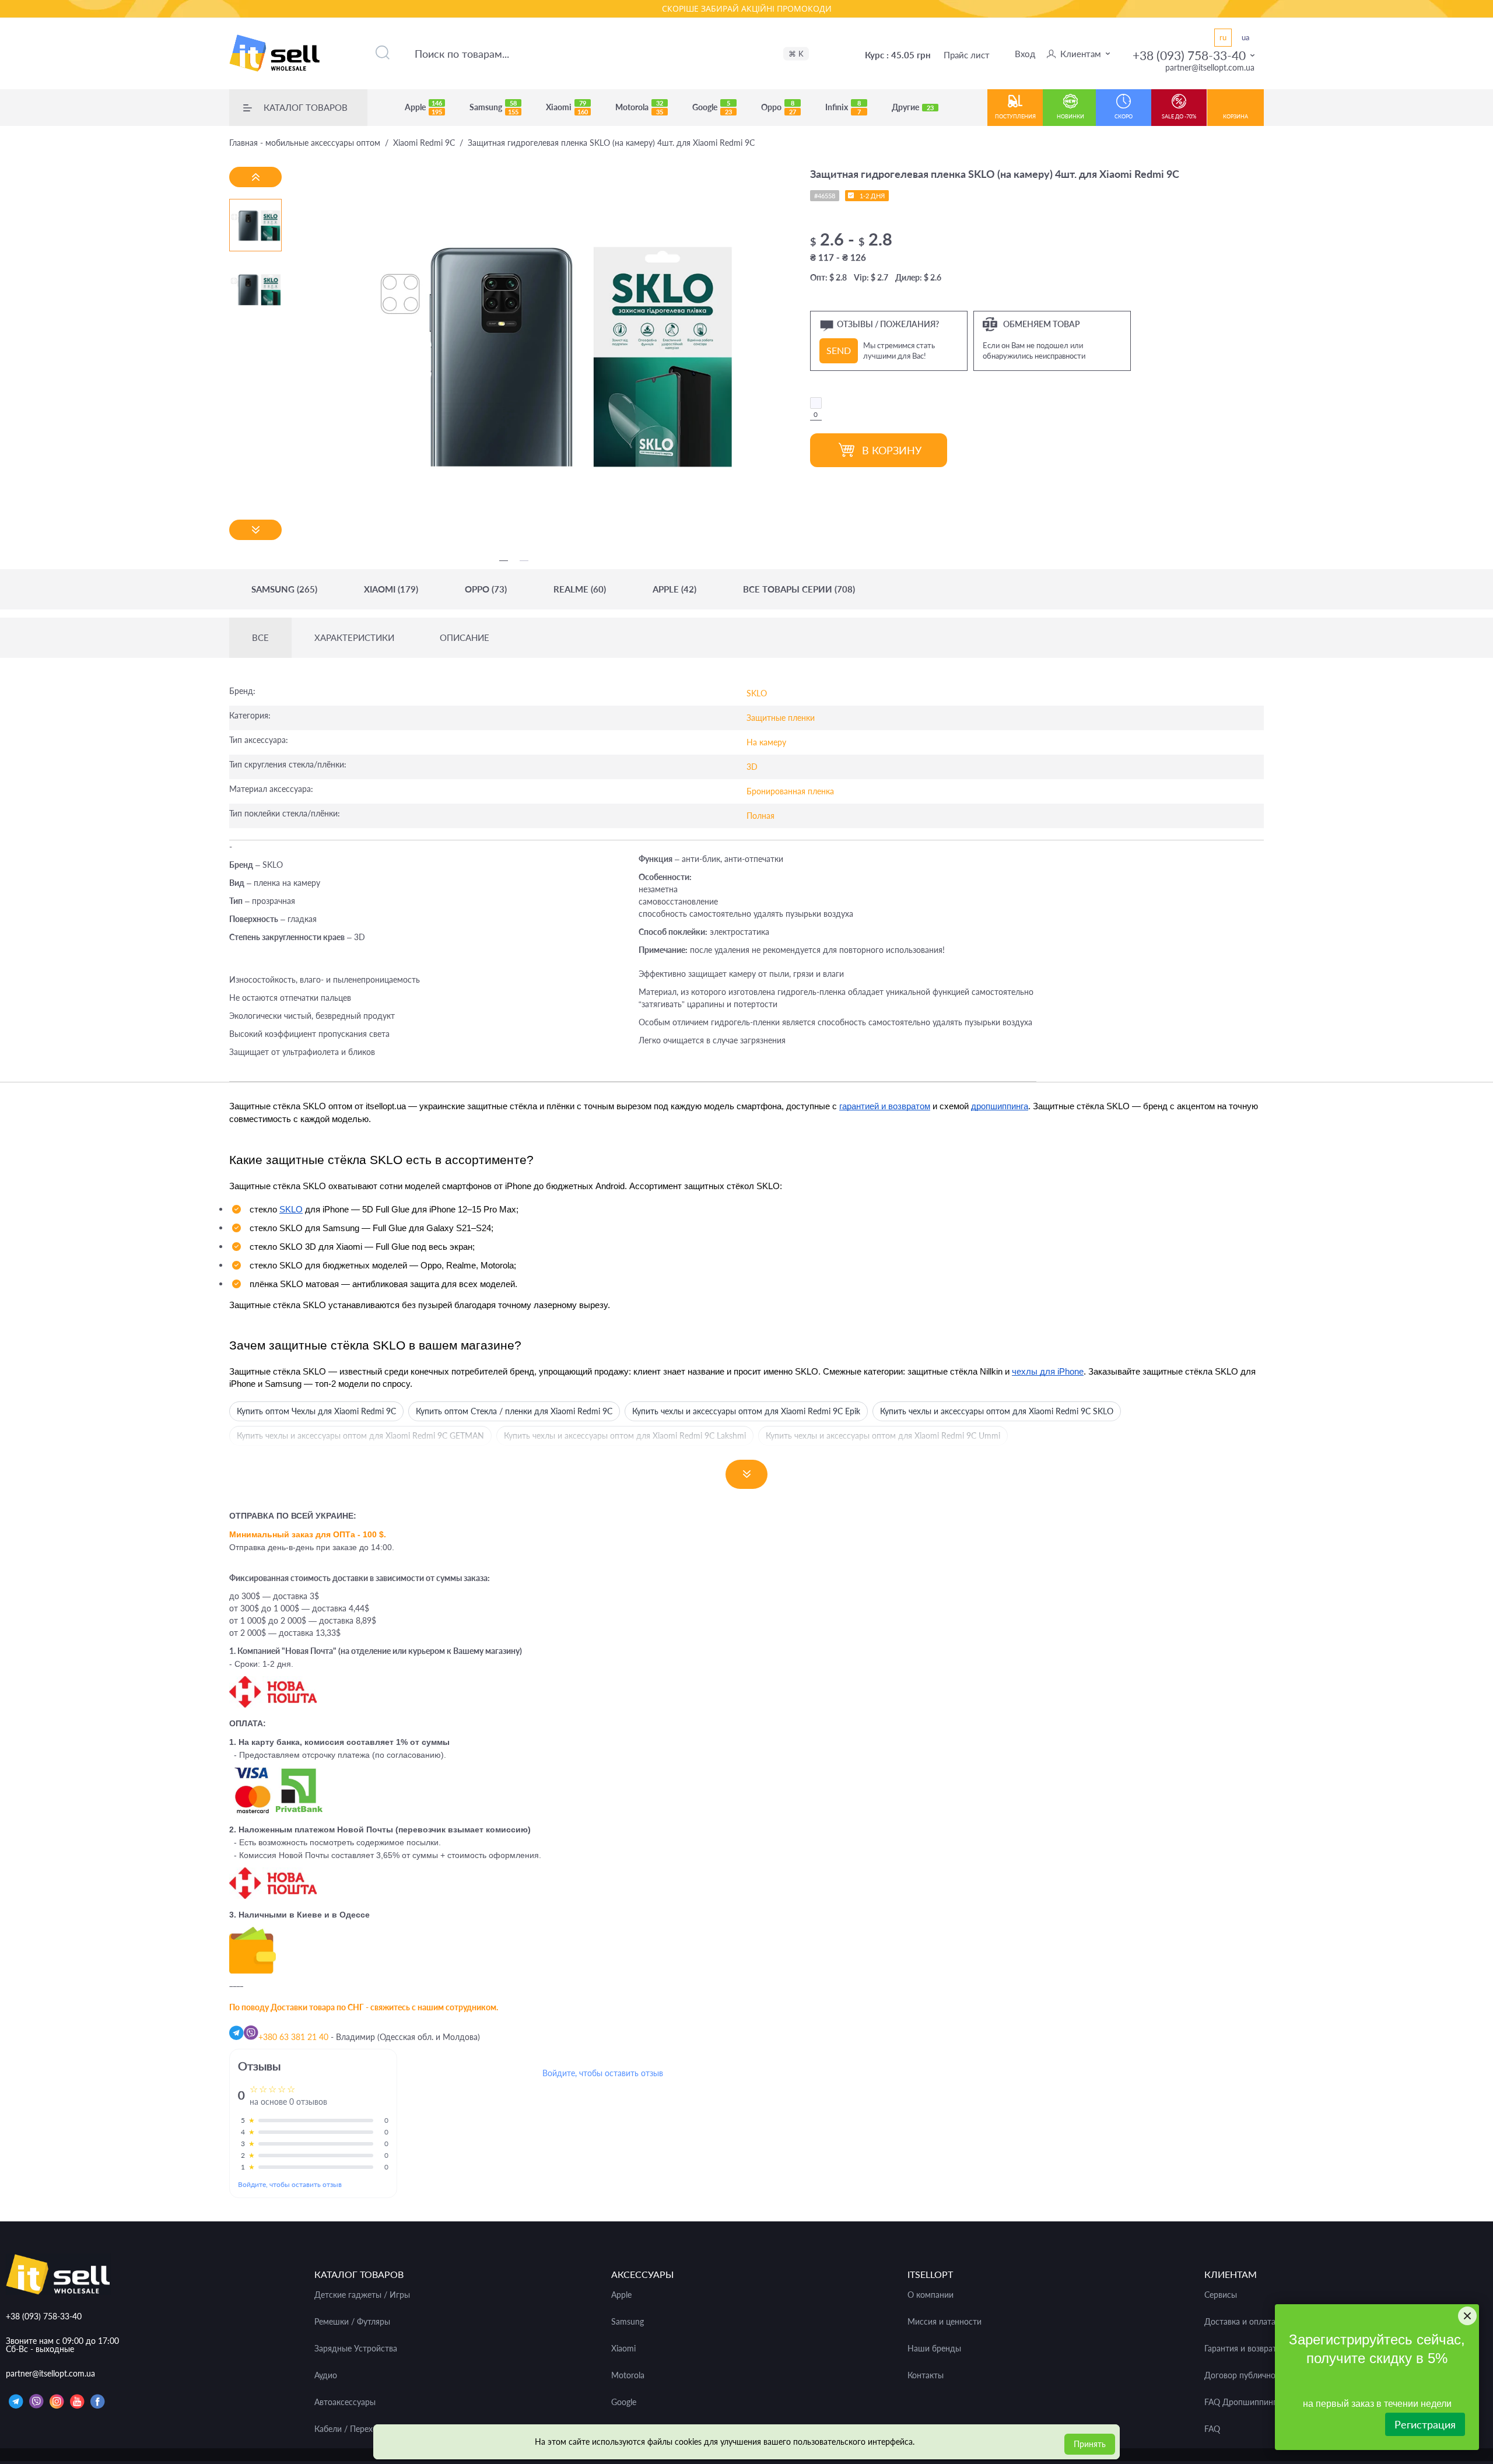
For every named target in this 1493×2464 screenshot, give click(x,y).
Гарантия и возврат (1240, 2349)
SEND (839, 350)
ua (1245, 37)
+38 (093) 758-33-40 (1189, 55)
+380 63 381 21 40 (293, 2037)
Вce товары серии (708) (799, 589)
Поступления (1015, 116)
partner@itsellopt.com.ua (1210, 67)
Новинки (1070, 116)
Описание (465, 638)
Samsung (494, 107)
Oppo (779, 107)
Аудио (326, 2375)
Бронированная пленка (790, 791)
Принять (1090, 2444)
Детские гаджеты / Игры (362, 2295)
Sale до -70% (1179, 116)
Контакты (926, 2375)
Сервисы (1221, 2295)
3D (752, 767)
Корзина (1236, 116)
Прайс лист (967, 55)
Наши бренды (934, 2349)
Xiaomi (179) (391, 589)
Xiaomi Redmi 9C (424, 143)
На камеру (766, 742)
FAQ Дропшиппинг (1240, 2402)
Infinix (843, 107)
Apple (423, 107)
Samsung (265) (284, 589)
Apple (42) (674, 589)
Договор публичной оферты (1258, 2375)
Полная (760, 816)
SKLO (757, 693)
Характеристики (354, 638)
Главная (305, 143)
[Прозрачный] (816, 403)
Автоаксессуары (345, 2402)
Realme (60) (580, 589)
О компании (931, 2295)
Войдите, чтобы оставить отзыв (290, 2184)
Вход (1025, 54)
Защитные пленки (781, 718)
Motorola (639, 107)
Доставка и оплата (1240, 2322)
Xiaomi (567, 107)
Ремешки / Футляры (352, 2322)
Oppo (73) (486, 589)
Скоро (1124, 116)
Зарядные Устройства (356, 2349)
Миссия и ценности (944, 2322)
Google (712, 107)
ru (1223, 37)
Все (260, 638)
